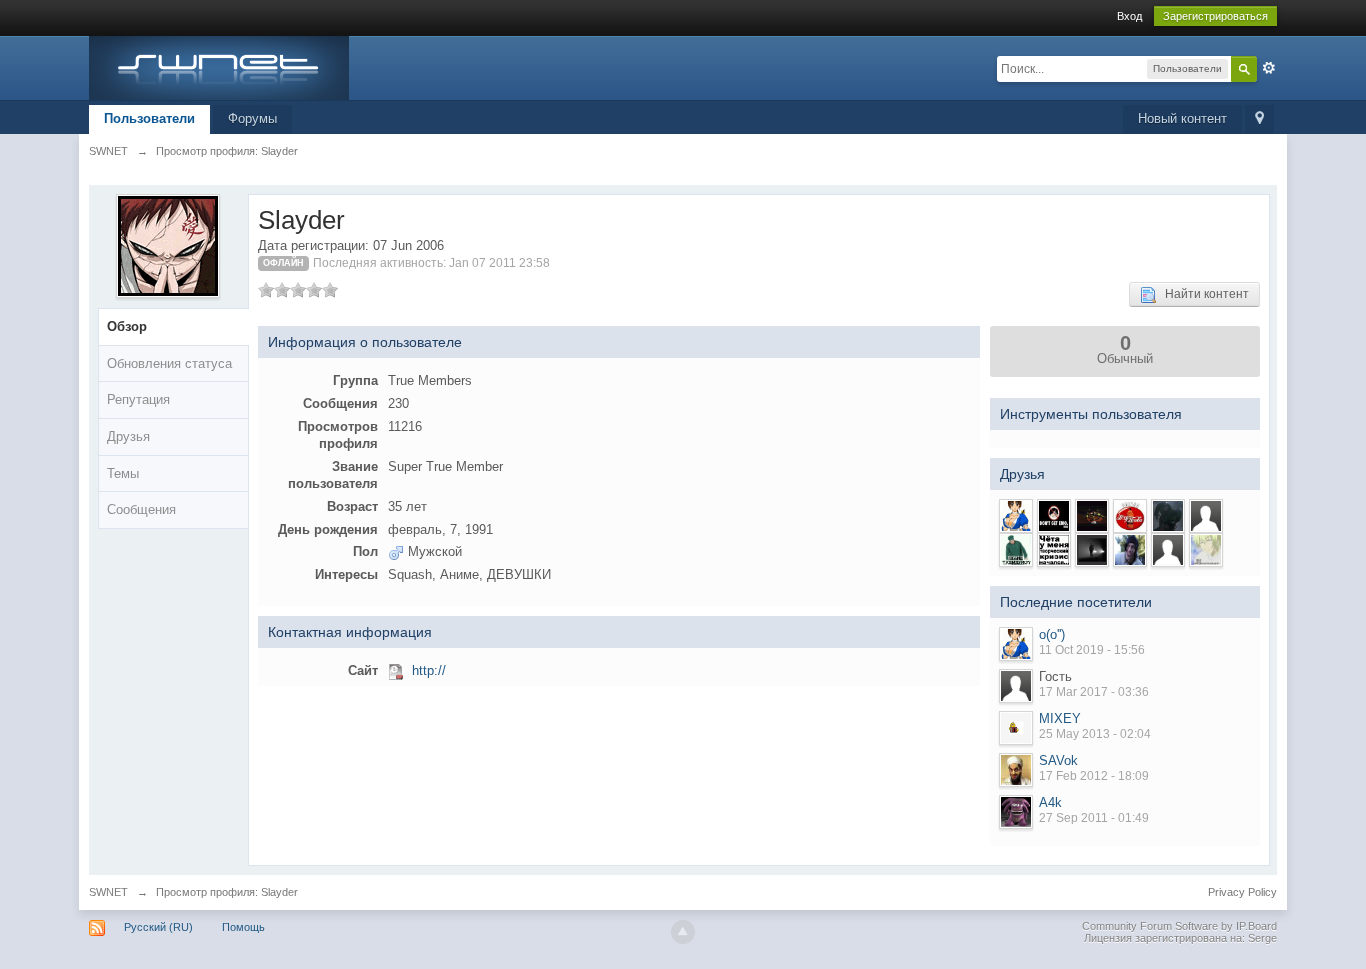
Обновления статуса (169, 363)
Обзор (127, 326)
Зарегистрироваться (1215, 16)
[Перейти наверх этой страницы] (683, 932)
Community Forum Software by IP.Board (1179, 926)
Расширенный (1269, 68)
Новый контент (1182, 118)
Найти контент (1202, 294)
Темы (123, 473)
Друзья (128, 436)
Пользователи (149, 118)
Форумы (252, 118)
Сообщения (141, 509)
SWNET (108, 892)
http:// (429, 670)
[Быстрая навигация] (1259, 119)
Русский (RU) (158, 927)
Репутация (138, 399)
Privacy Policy (1242, 892)
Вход (1129, 16)
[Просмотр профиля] (1016, 644)
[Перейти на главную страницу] (219, 66)
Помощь (243, 927)
